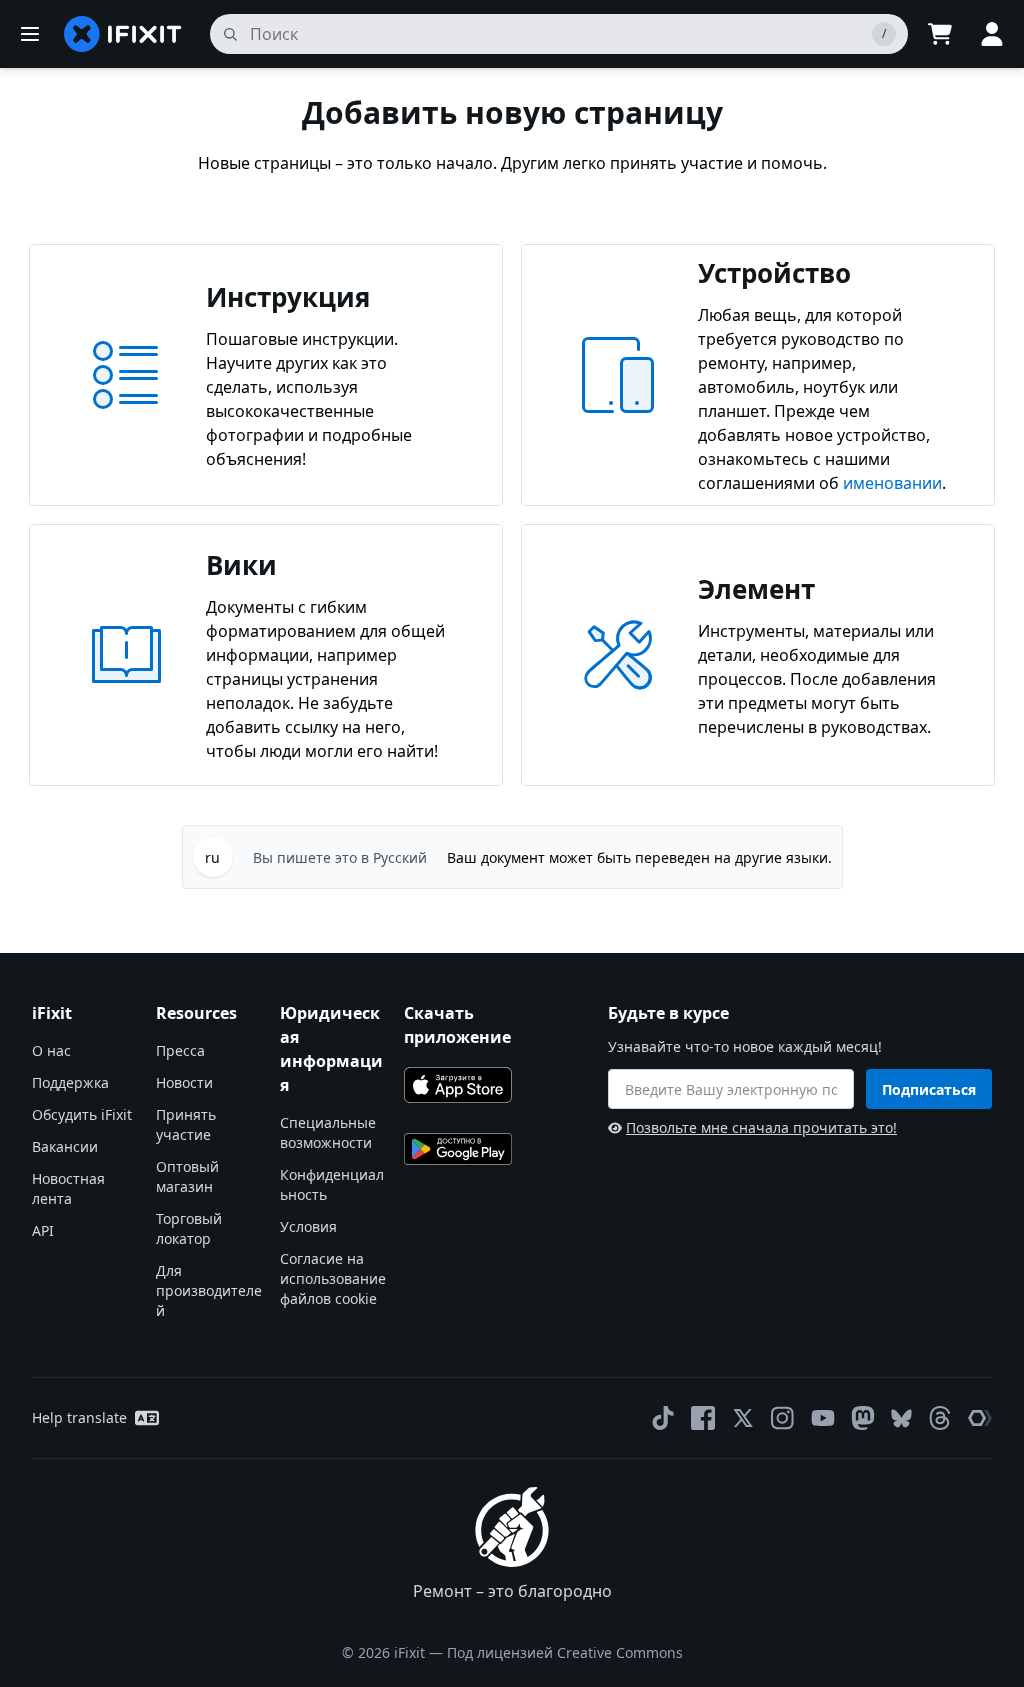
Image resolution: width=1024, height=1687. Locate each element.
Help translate (79, 1417)
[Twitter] (743, 1418)
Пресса (180, 1050)
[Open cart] (940, 34)
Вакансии (65, 1146)
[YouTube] (823, 1418)
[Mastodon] (863, 1418)
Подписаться (929, 1089)
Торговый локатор (189, 1228)
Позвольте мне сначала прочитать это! (761, 1127)
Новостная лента (68, 1188)
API (43, 1230)
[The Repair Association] (980, 1418)
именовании (892, 483)
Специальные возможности (328, 1132)
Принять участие (186, 1124)
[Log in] (992, 34)
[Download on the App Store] (458, 1085)
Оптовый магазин (187, 1176)
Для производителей (209, 1290)
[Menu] (30, 34)
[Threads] (940, 1418)
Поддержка (70, 1082)
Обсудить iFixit (82, 1114)
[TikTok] (663, 1418)
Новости (184, 1082)
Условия (308, 1226)
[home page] (123, 34)
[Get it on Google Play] (458, 1149)
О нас (51, 1050)
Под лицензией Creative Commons (565, 1652)
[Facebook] (703, 1418)
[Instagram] (783, 1418)
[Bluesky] (901, 1418)
